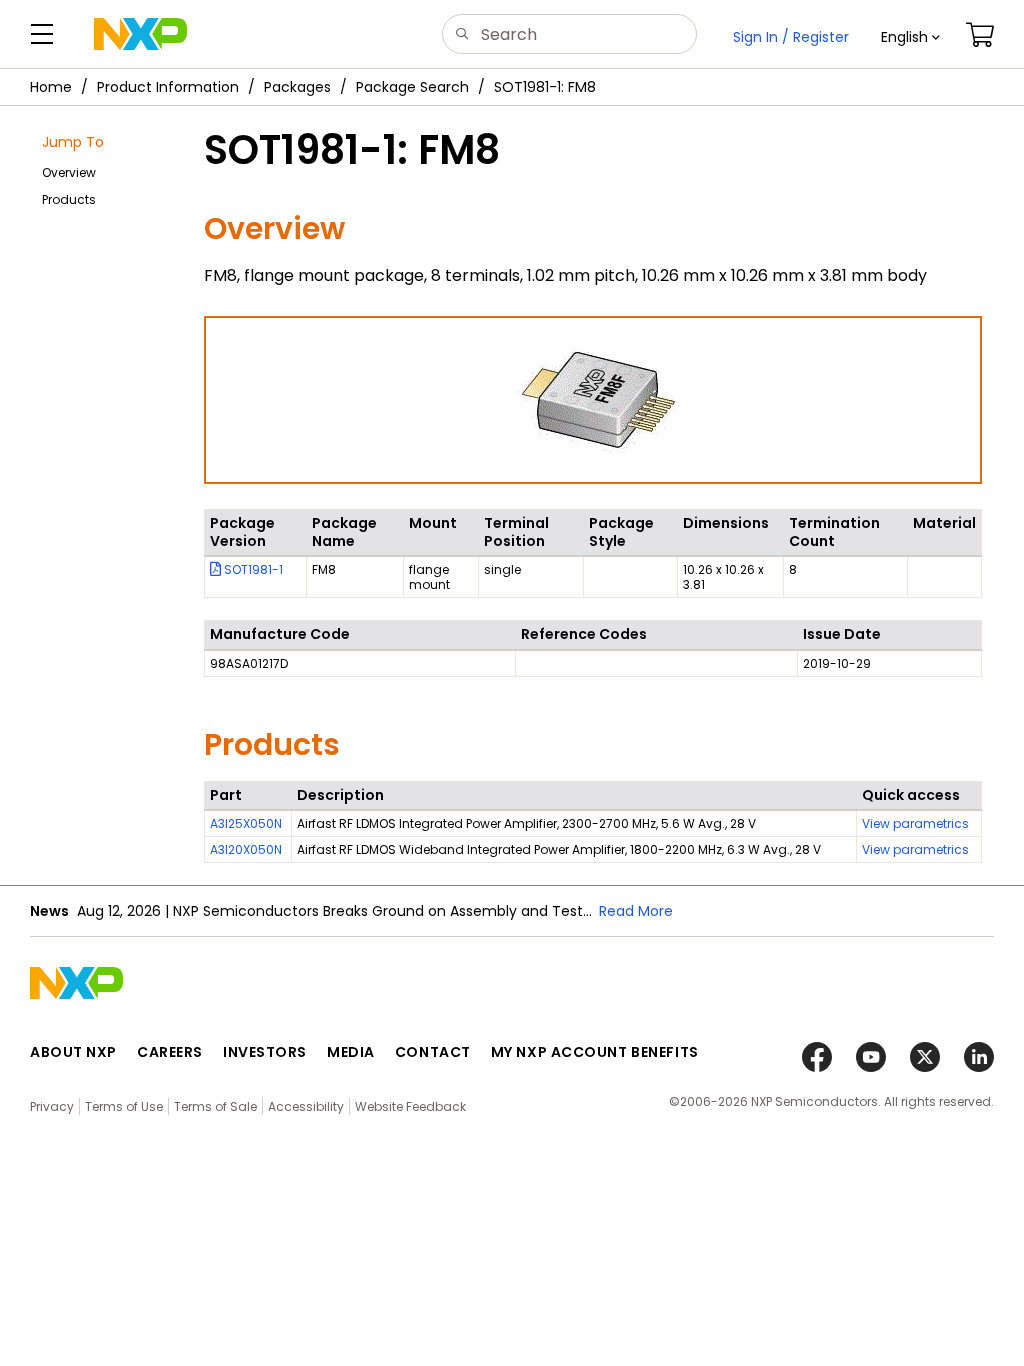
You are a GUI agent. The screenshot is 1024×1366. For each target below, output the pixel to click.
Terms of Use (124, 1106)
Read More (636, 911)
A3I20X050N (246, 849)
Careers (170, 1052)
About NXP (73, 1052)
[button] (910, 37)
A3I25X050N (246, 823)
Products (69, 199)
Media (351, 1052)
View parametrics (915, 823)
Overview (69, 172)
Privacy (52, 1106)
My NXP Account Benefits (595, 1052)
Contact (433, 1052)
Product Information (168, 87)
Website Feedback (410, 1106)
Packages (297, 87)
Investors (265, 1052)
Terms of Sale (215, 1106)
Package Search (412, 87)
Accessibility (306, 1106)
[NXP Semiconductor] (140, 34)
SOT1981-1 (252, 569)
